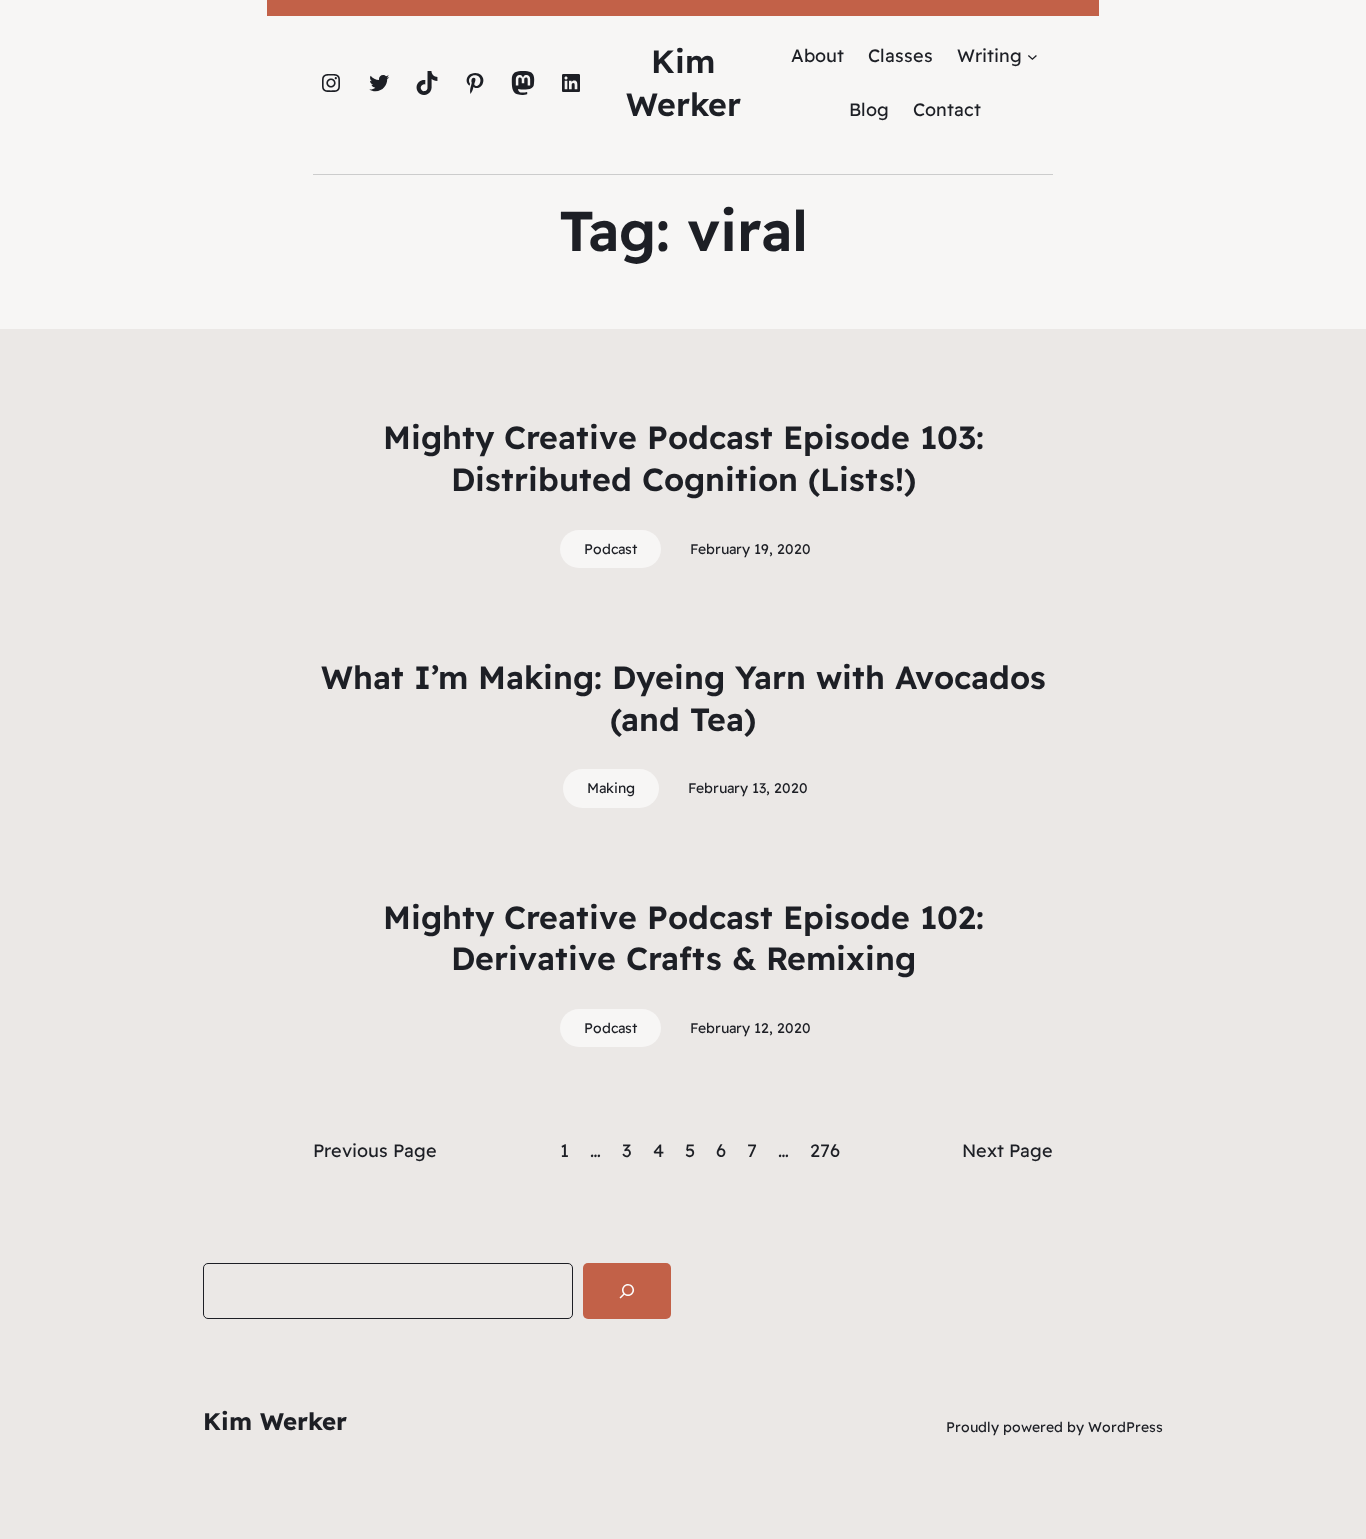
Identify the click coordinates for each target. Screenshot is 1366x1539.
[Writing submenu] (1032, 55)
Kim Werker (275, 1421)
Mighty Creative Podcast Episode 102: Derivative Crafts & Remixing (683, 938)
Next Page (1007, 1150)
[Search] (627, 1291)
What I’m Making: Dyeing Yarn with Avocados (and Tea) (683, 698)
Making (611, 788)
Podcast (610, 549)
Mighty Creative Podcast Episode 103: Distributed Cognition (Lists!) (683, 458)
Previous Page (375, 1150)
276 (825, 1150)
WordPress (1125, 1427)
